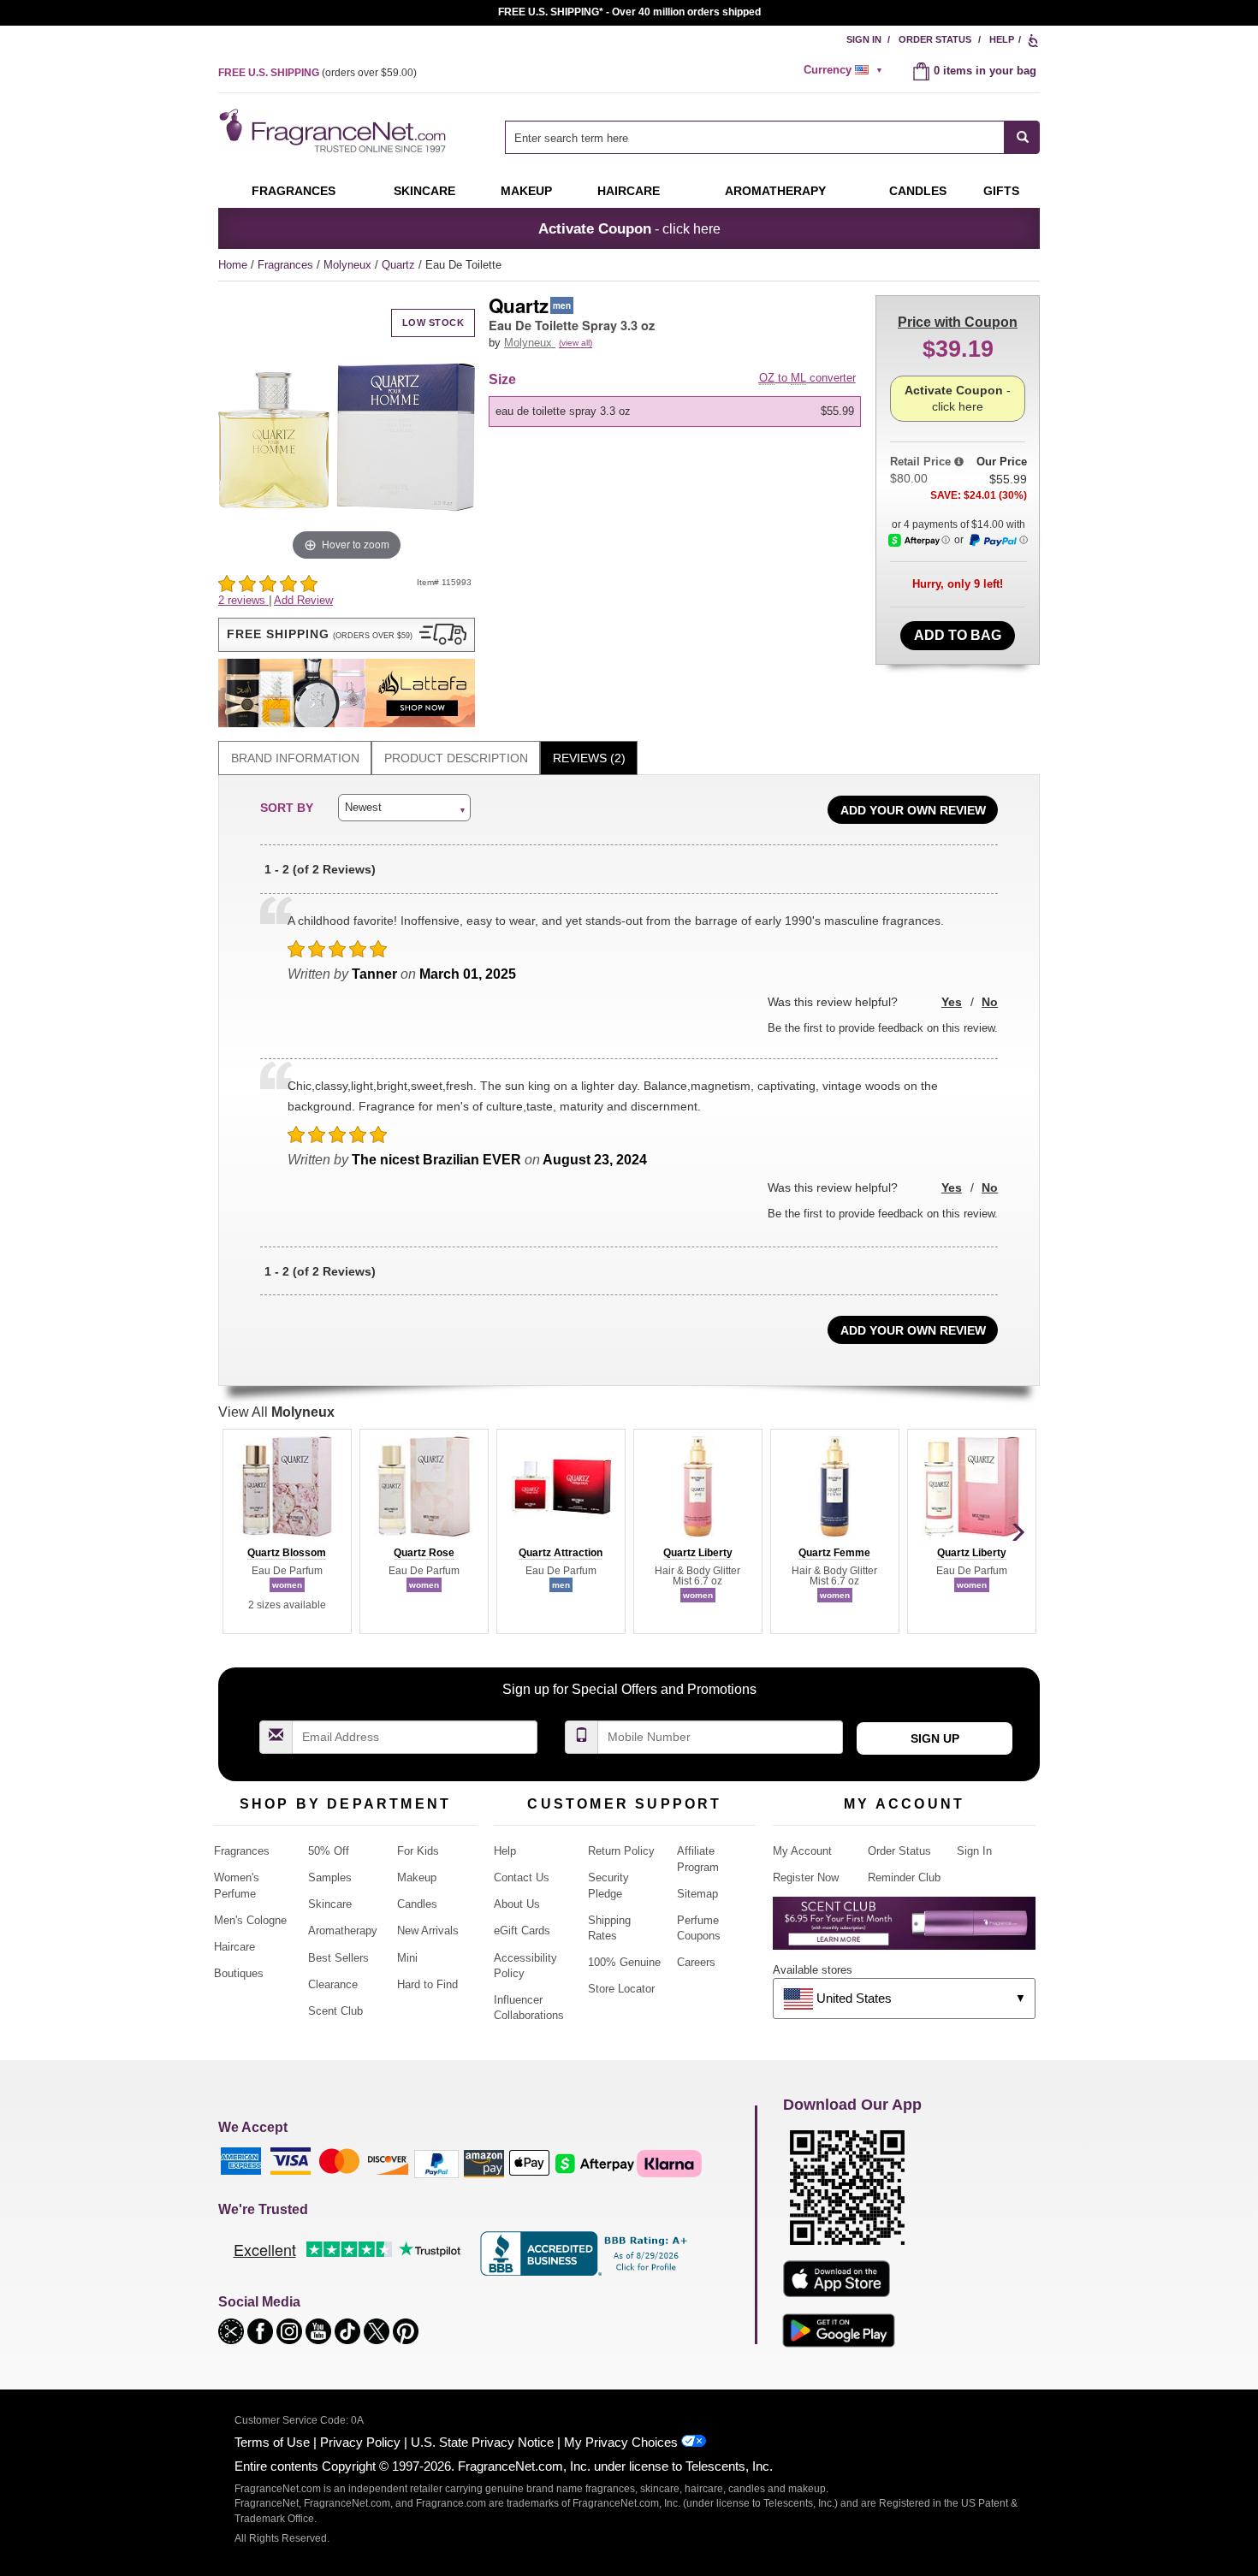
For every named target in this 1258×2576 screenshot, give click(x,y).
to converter (807, 378)
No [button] (990, 1002)
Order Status (935, 39)
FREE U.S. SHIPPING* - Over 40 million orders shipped (629, 12)
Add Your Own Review (913, 810)
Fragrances (294, 191)
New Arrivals (428, 1931)
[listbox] (678, 412)
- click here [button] (629, 228)
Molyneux (349, 265)
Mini (407, 1958)
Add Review (303, 600)
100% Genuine (624, 1962)
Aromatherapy (343, 1931)
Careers (696, 1962)
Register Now (806, 1877)
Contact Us (522, 1877)
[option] (675, 412)
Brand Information (295, 758)
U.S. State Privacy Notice (482, 2442)
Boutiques (239, 1973)
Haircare (629, 191)
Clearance (333, 1984)
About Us (517, 1904)
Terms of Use (272, 2442)
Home (233, 265)
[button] (347, 635)
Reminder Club (904, 1877)
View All (276, 1412)
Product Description (456, 758)
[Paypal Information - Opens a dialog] (998, 541)
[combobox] (772, 137)
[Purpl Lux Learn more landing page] (904, 1930)
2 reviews (243, 600)
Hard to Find (427, 1984)
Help (1002, 39)
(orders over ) (317, 73)
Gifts (1001, 191)
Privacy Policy (360, 2442)
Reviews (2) (589, 758)
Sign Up (935, 1738)
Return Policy (621, 1851)
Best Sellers (338, 1958)
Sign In (864, 39)
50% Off (329, 1851)
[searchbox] (755, 137)
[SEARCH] (1022, 137)
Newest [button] (363, 807)
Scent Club (335, 2011)
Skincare (424, 191)
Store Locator (621, 1989)
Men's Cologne (250, 1920)
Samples (330, 1877)
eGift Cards (522, 1931)
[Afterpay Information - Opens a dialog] (919, 540)
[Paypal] (436, 2162)
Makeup (526, 191)
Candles (417, 1904)
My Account (802, 1851)
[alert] (846, 70)
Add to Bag (958, 635)
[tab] (295, 758)
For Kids (418, 1851)
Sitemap (697, 1894)
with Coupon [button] (958, 322)
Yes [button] (952, 1002)
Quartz (400, 265)
